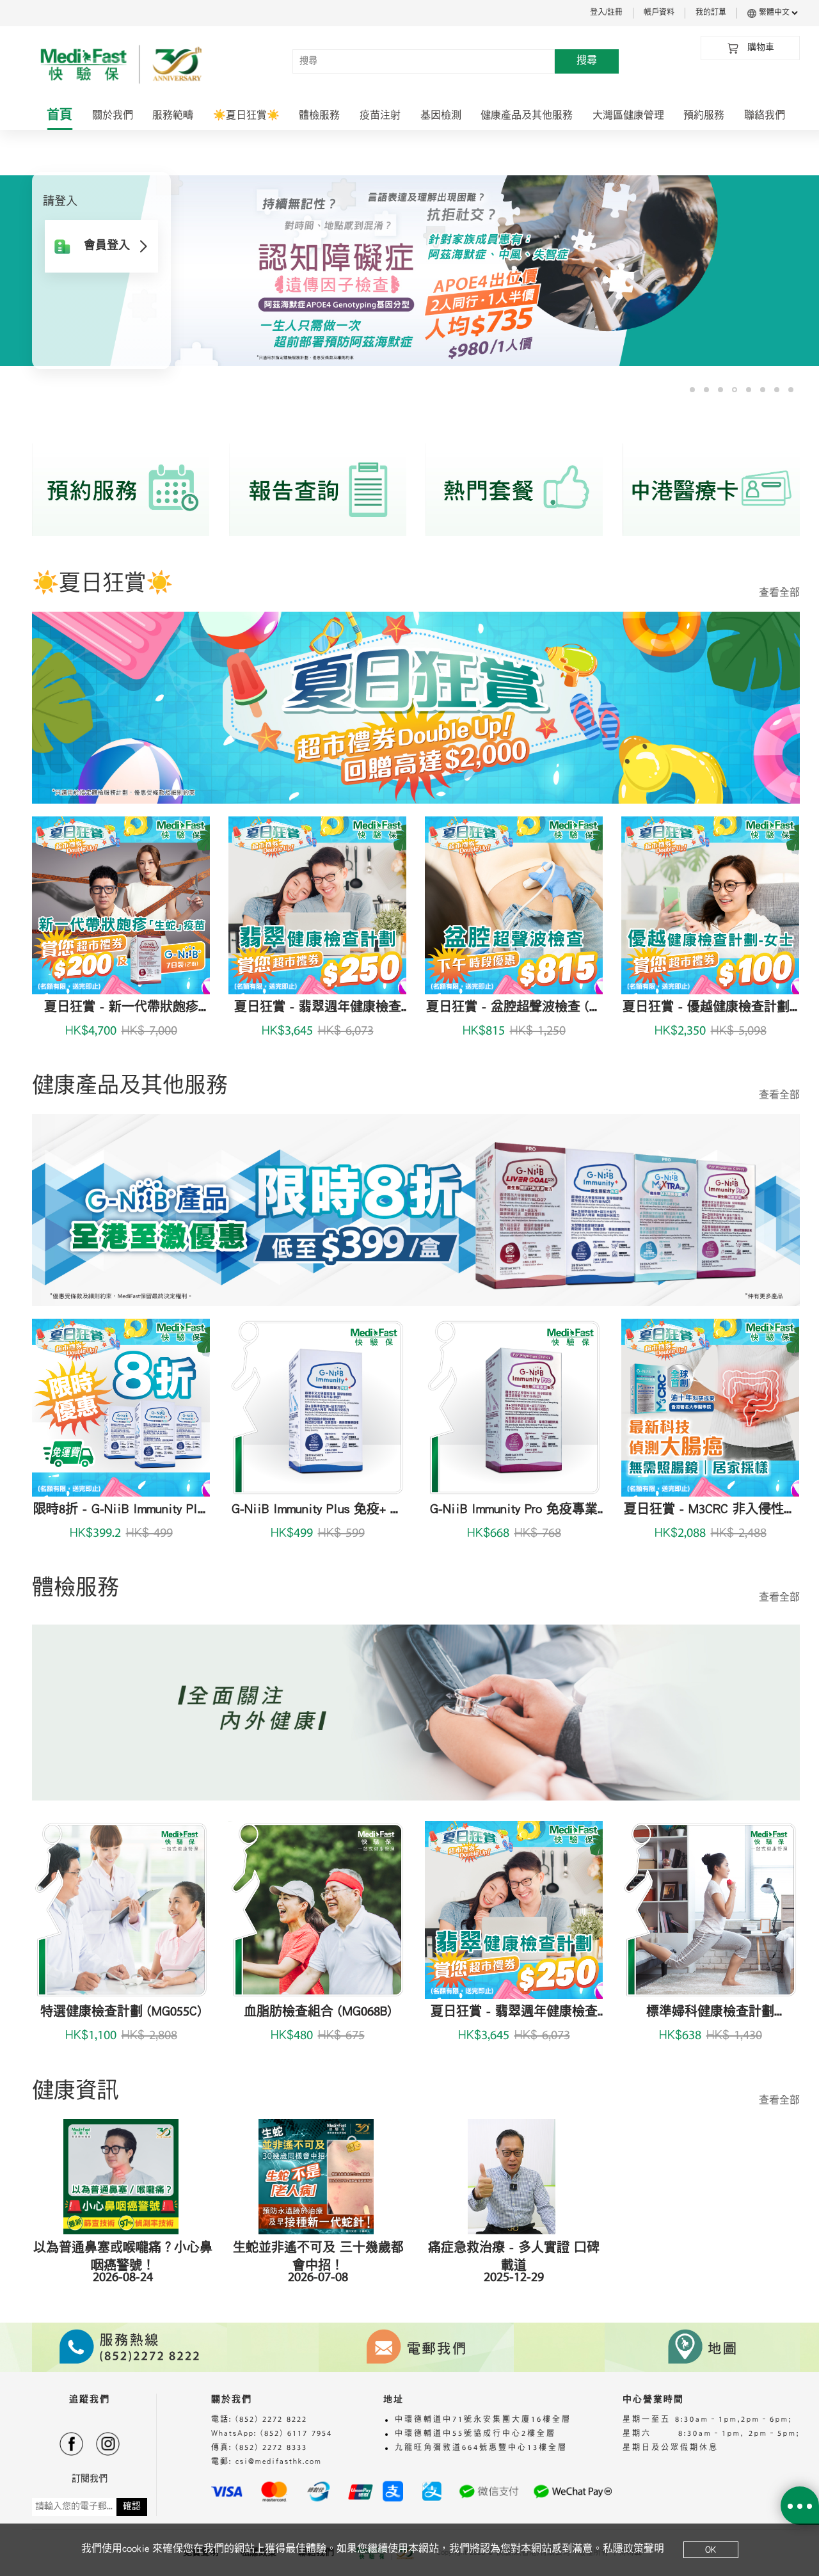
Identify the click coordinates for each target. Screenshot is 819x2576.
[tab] (60, 116)
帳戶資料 (659, 13)
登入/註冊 (606, 13)
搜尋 (587, 61)
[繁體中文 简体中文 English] (778, 13)
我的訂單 (711, 13)
